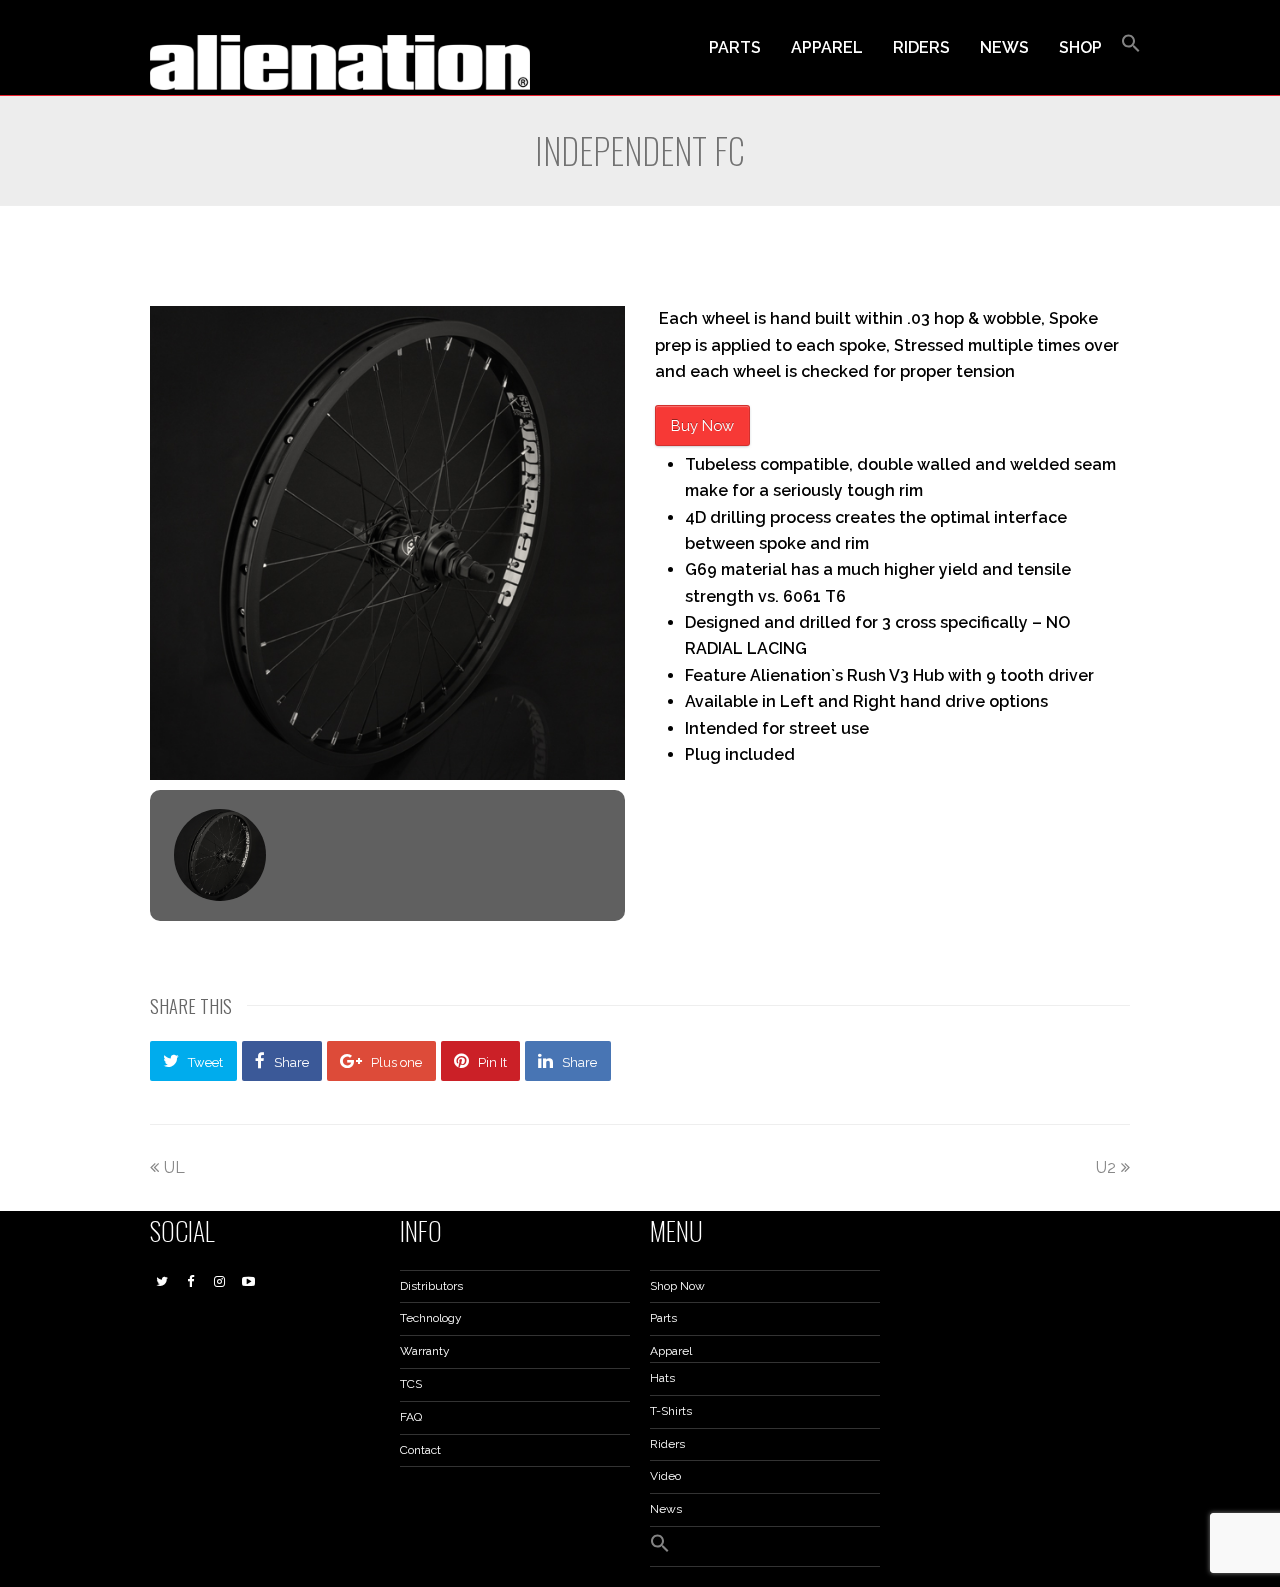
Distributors (431, 1286)
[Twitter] (162, 1282)
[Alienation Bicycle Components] (340, 61)
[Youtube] (249, 1282)
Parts (663, 1318)
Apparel (671, 1351)
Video (665, 1476)
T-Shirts (671, 1411)
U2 (1106, 1167)
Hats (662, 1378)
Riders (667, 1444)
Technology (431, 1318)
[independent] (387, 543)
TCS (411, 1384)
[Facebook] (191, 1282)
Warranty (425, 1351)
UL (174, 1167)
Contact (420, 1450)
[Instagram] (220, 1282)
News (666, 1509)
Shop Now (677, 1286)
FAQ (411, 1417)
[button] (1131, 48)
